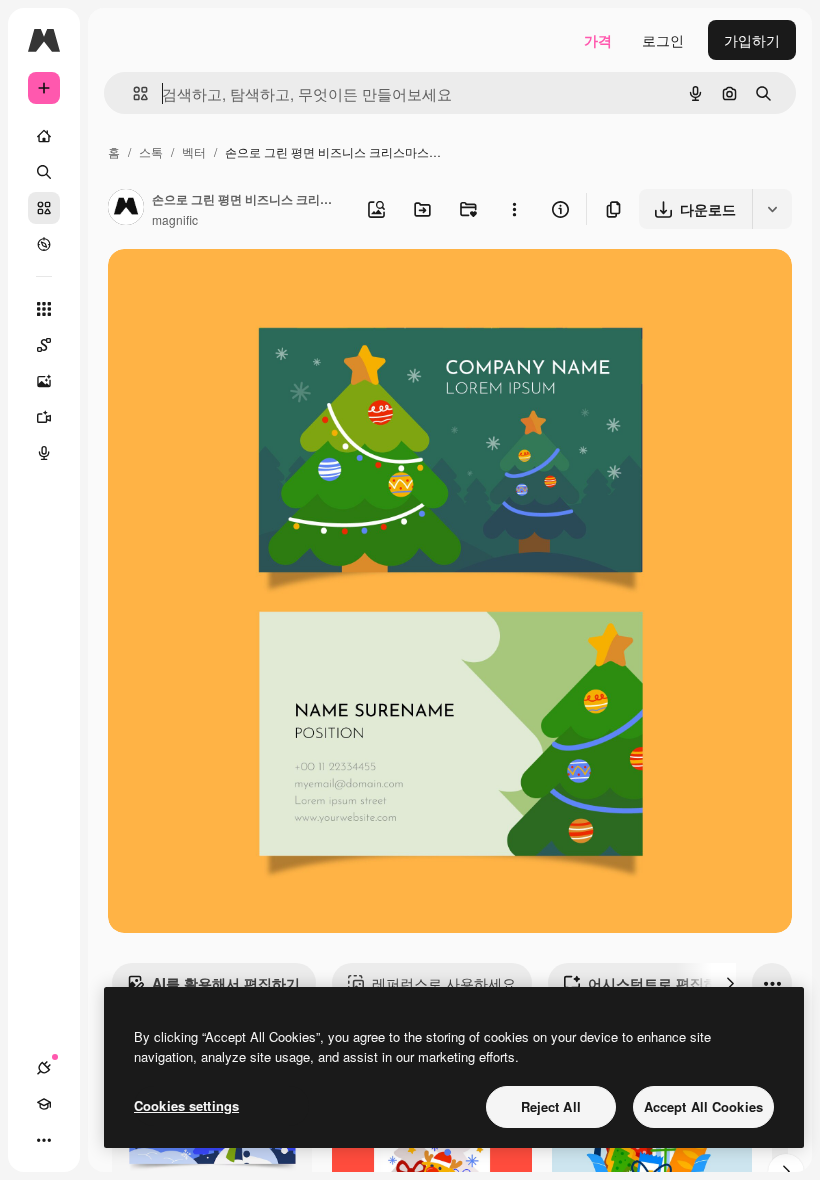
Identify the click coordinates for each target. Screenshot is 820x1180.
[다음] (730, 983)
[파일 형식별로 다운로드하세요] (772, 209)
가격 (598, 40)
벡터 (194, 151)
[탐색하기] (44, 244)
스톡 (151, 151)
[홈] (44, 136)
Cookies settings (186, 1105)
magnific (175, 219)
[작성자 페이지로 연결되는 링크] (126, 209)
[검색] (44, 172)
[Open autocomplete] (132, 93)
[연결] (44, 1068)
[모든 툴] (44, 309)
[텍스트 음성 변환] (44, 453)
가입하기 (752, 40)
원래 (223, 287)
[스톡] (44, 208)
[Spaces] (44, 345)
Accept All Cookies (703, 1106)
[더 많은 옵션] (514, 209)
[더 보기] (44, 1140)
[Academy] (44, 1104)
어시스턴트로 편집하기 (660, 983)
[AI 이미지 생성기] (44, 381)
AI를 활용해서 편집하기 (226, 983)
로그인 (663, 40)
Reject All (551, 1106)
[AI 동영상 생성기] (44, 417)
